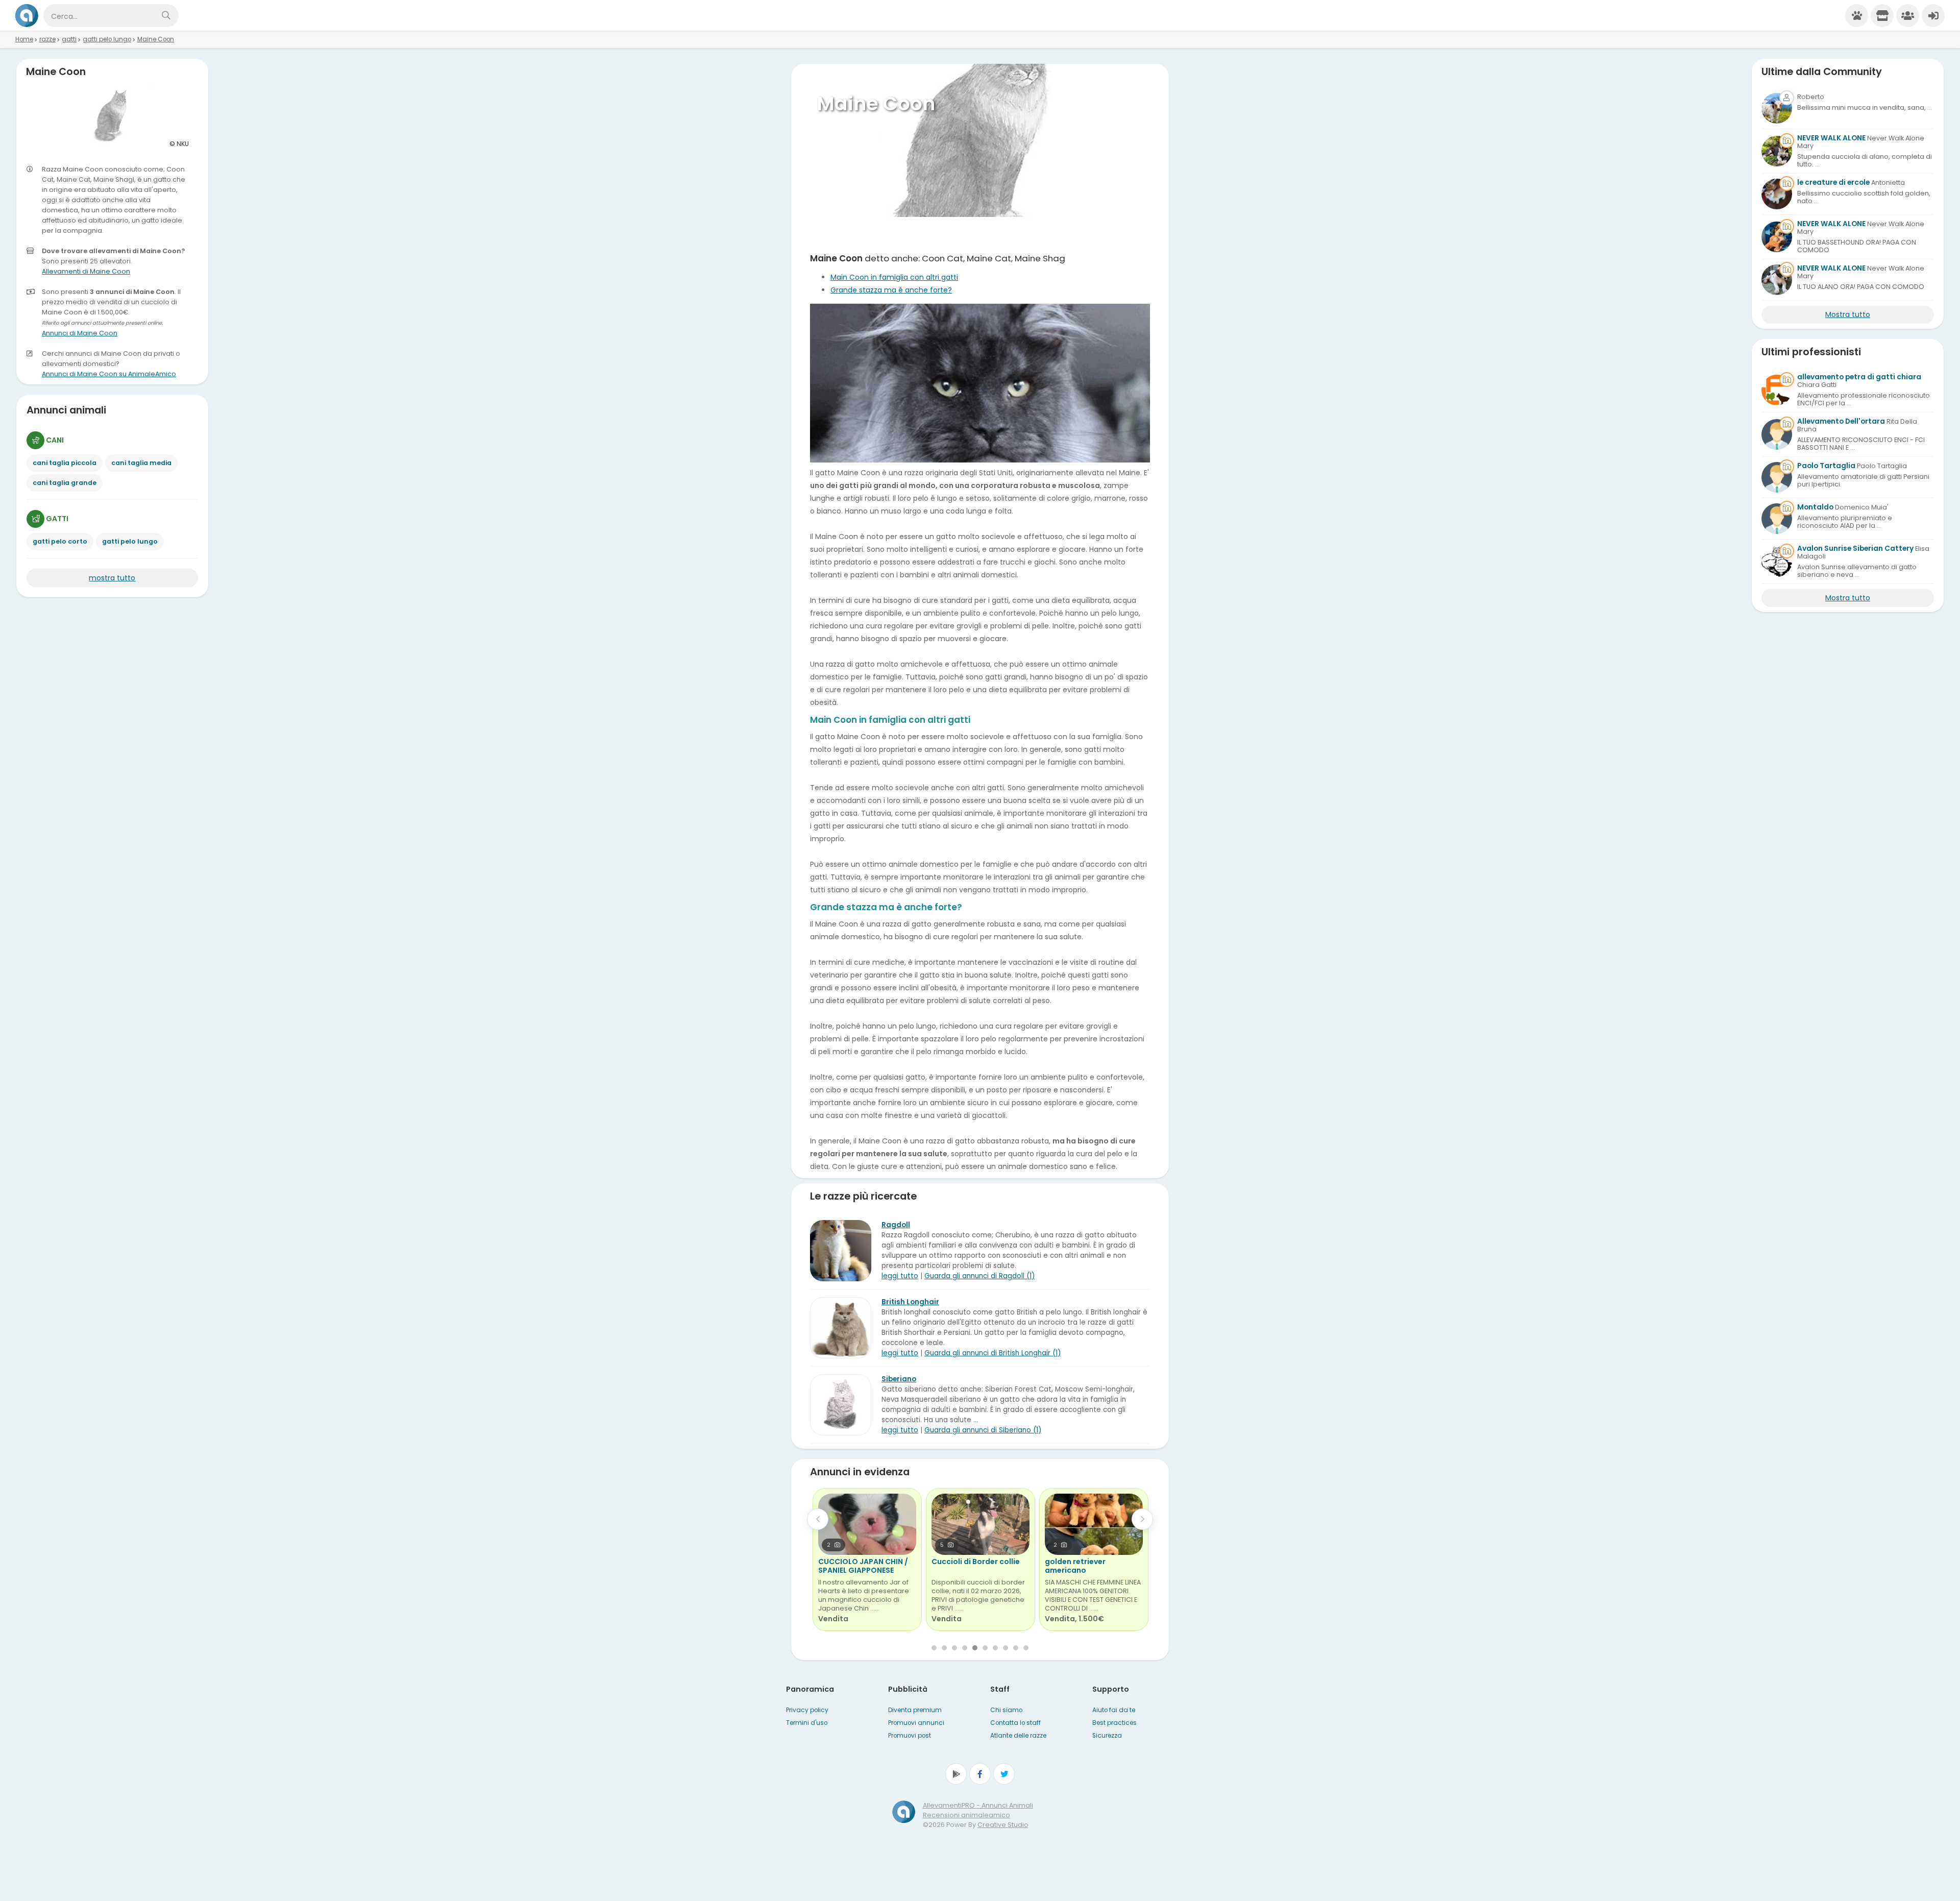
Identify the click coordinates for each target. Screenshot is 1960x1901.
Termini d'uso (807, 1723)
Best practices (1114, 1723)
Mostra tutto (1848, 314)
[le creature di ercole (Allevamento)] (1777, 194)
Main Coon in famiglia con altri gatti (894, 277)
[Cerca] (166, 16)
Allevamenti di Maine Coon (86, 271)
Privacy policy (807, 1710)
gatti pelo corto (60, 541)
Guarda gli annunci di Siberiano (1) (983, 1430)
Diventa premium (915, 1710)
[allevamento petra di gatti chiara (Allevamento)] (1777, 390)
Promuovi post (910, 1736)
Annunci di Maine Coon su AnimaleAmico (109, 374)
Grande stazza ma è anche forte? (891, 290)
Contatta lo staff (1015, 1723)
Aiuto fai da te (1114, 1710)
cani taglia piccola (65, 463)
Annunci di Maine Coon (80, 333)
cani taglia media (141, 463)
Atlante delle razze (1018, 1736)
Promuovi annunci (916, 1723)
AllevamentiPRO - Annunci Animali (978, 1805)
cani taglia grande (65, 483)
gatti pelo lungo (107, 39)
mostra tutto (112, 578)
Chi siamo (1006, 1710)
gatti (69, 39)
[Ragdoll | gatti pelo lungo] (841, 1251)
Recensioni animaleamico (966, 1815)
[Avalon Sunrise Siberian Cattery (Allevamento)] (1777, 562)
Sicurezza (1107, 1736)
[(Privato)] (1777, 108)
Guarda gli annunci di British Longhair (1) (993, 1353)
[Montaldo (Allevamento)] (1777, 519)
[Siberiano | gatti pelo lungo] (841, 1405)
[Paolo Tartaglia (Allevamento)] (1777, 477)
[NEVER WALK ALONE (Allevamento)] (1777, 151)
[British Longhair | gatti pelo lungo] (841, 1328)
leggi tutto (900, 1276)
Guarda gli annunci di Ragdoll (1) (979, 1276)
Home (24, 39)
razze (47, 39)
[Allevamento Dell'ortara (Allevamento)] (1777, 434)
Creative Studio (1003, 1825)
